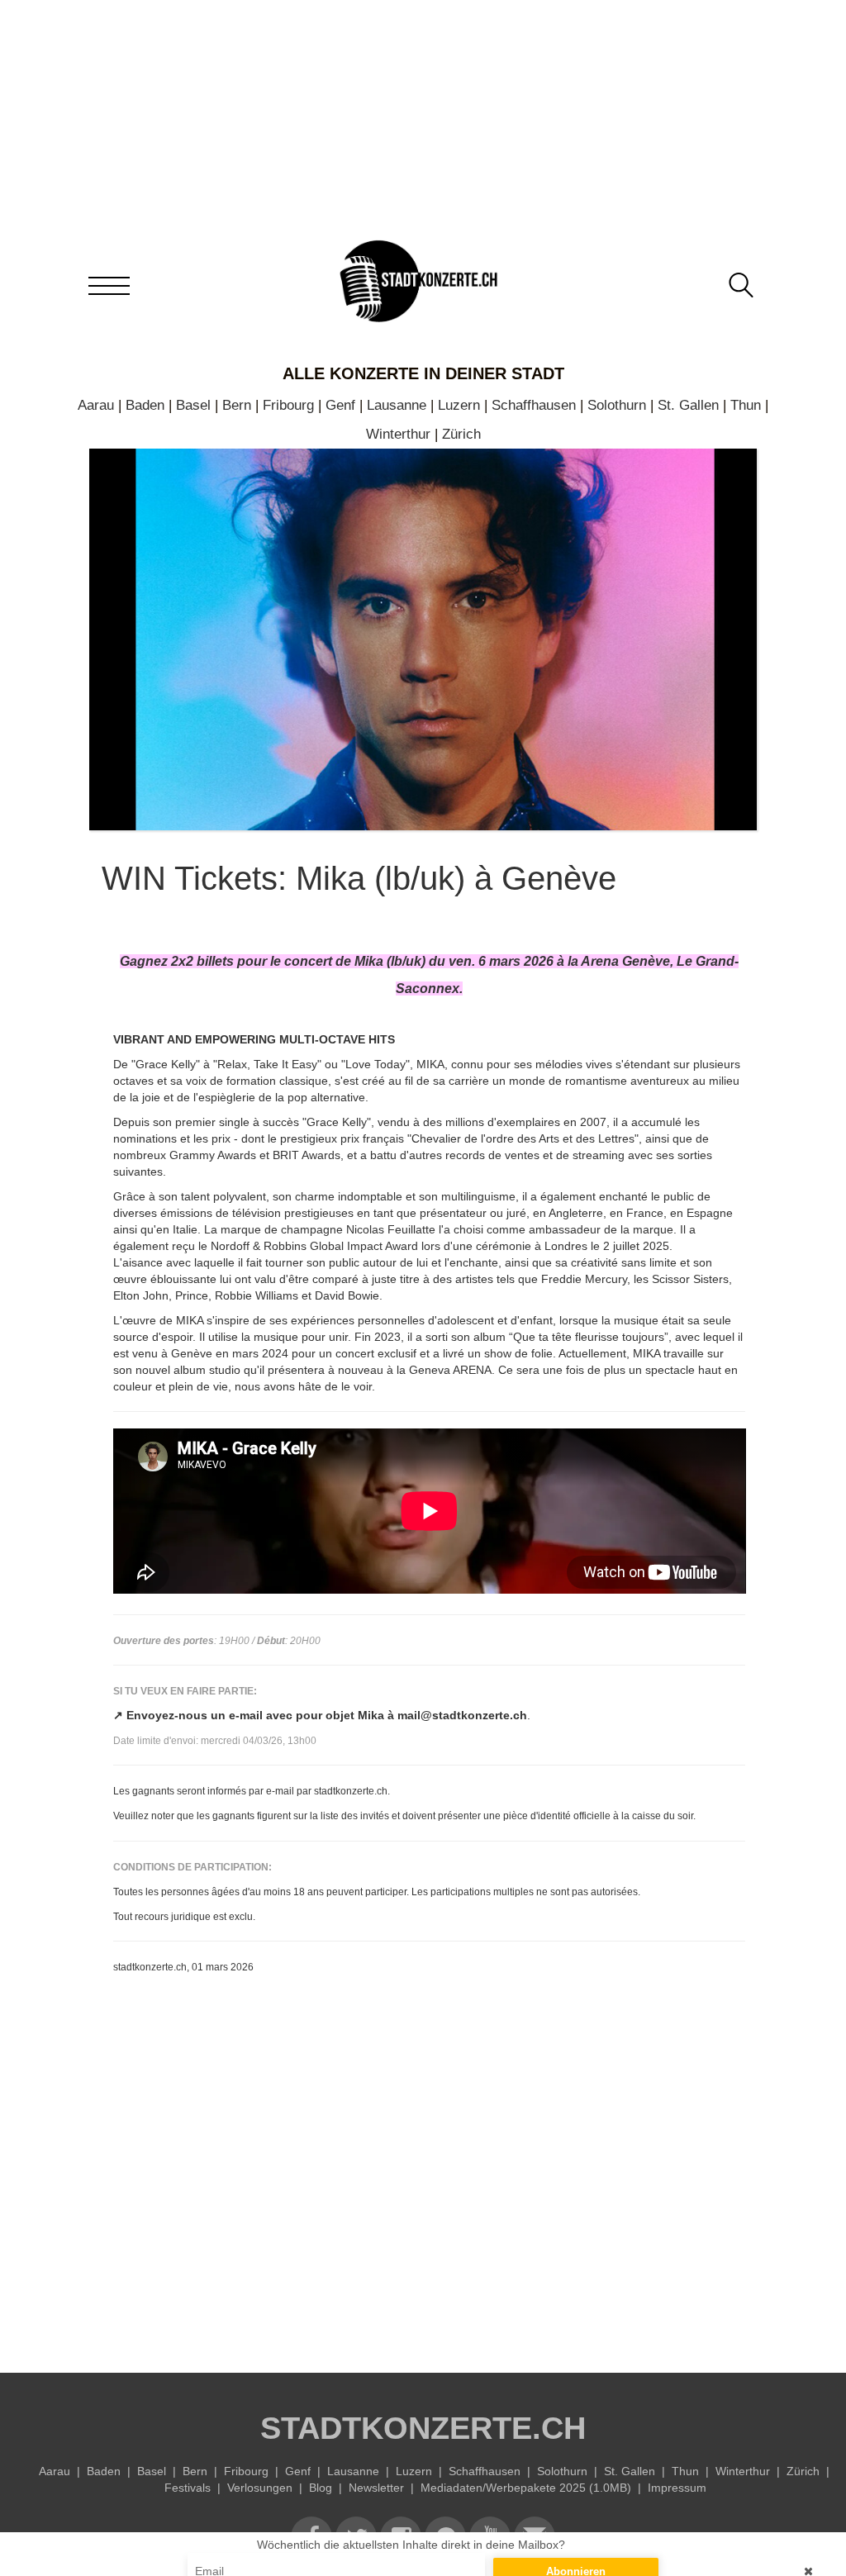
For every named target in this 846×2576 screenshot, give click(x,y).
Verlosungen (260, 2488)
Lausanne (397, 405)
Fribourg (288, 405)
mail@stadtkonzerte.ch (462, 1715)
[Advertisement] (430, 2199)
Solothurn (617, 405)
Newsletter (376, 2488)
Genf (340, 405)
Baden (145, 405)
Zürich (461, 434)
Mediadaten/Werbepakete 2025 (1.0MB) (526, 2488)
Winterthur (398, 434)
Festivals (188, 2488)
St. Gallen (688, 405)
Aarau (96, 405)
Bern (237, 405)
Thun (746, 405)
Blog (321, 2488)
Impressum (677, 2488)
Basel (193, 405)
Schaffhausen (534, 405)
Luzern (459, 405)
